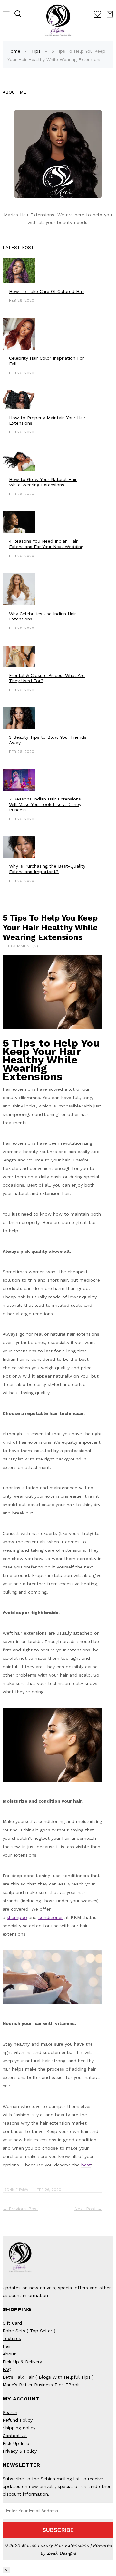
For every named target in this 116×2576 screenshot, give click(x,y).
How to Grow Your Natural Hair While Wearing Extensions (43, 482)
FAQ (7, 2369)
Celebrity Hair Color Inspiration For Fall (47, 361)
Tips (36, 51)
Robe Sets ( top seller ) (29, 2331)
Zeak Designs (62, 2553)
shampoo (17, 1917)
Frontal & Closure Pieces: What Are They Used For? (47, 678)
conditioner (51, 1917)
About (9, 2354)
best (86, 2165)
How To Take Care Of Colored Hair (47, 291)
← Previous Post (20, 2209)
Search (10, 2412)
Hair (7, 2346)
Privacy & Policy (20, 2451)
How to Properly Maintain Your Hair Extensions (47, 420)
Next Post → (88, 2209)
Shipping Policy (19, 2428)
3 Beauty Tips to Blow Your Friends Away (48, 740)
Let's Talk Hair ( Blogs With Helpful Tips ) (48, 2377)
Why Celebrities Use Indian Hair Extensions (43, 616)
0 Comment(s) (22, 946)
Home (14, 51)
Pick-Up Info (16, 2443)
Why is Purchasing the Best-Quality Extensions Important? (47, 869)
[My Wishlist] (97, 15)
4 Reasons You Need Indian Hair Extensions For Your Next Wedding (46, 544)
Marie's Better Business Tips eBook (41, 2385)
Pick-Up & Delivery (22, 2362)
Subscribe (58, 2530)
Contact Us (15, 2436)
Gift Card (12, 2323)
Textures (12, 2338)
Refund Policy (18, 2420)
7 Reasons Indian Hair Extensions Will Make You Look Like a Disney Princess (45, 804)
